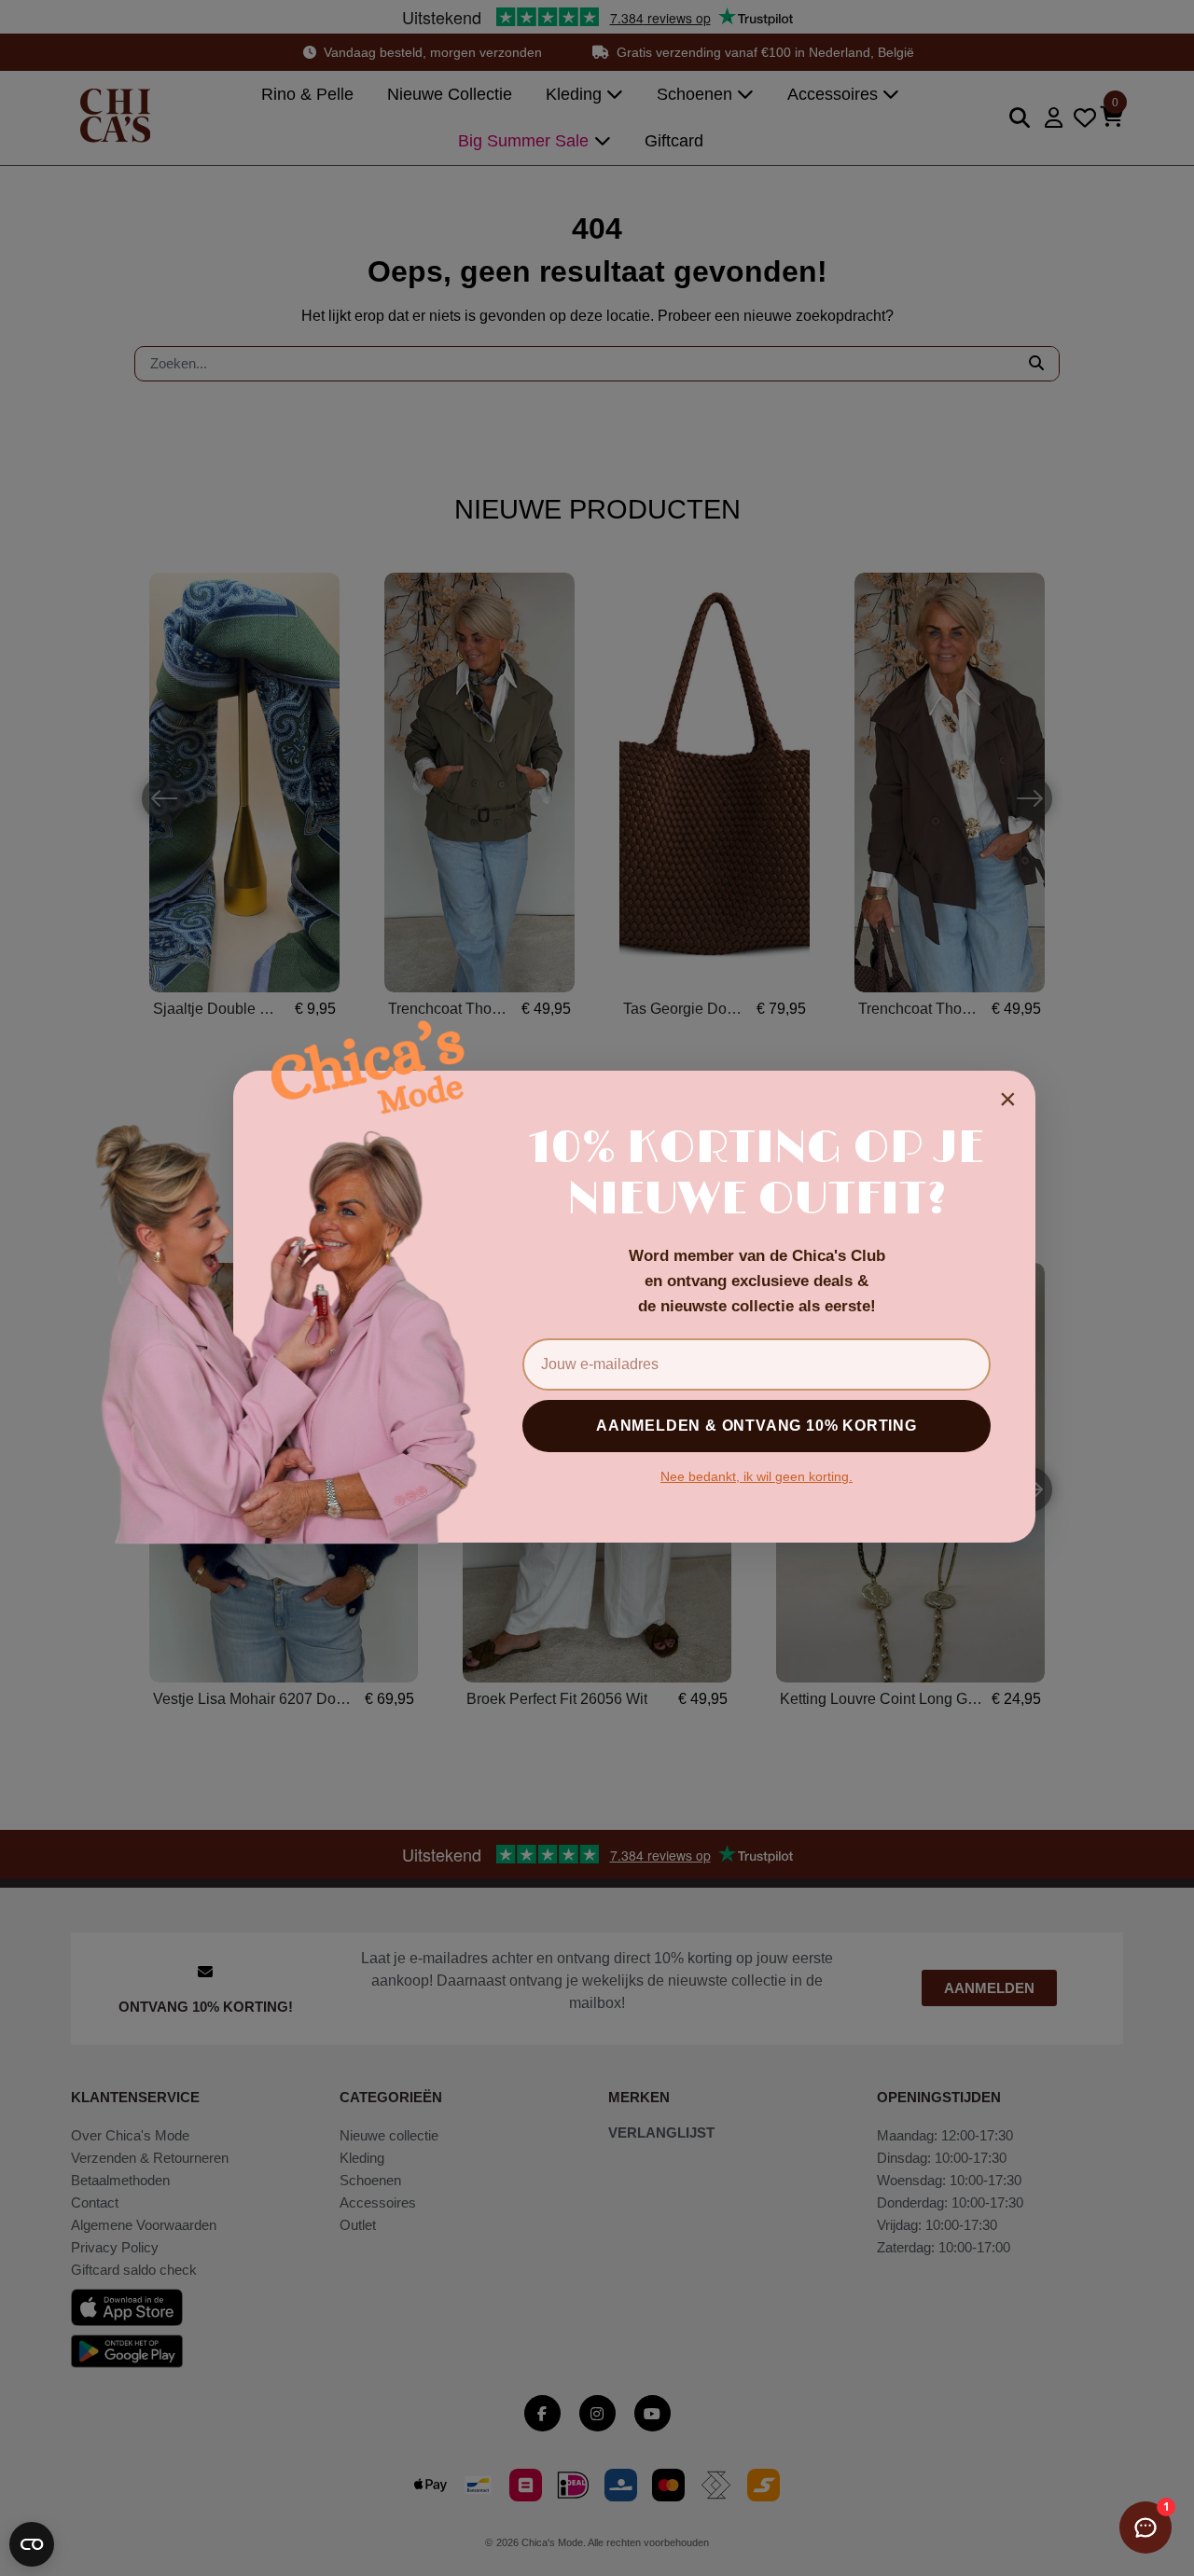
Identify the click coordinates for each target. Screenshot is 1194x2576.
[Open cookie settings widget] (32, 2544)
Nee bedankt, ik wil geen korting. (757, 1476)
